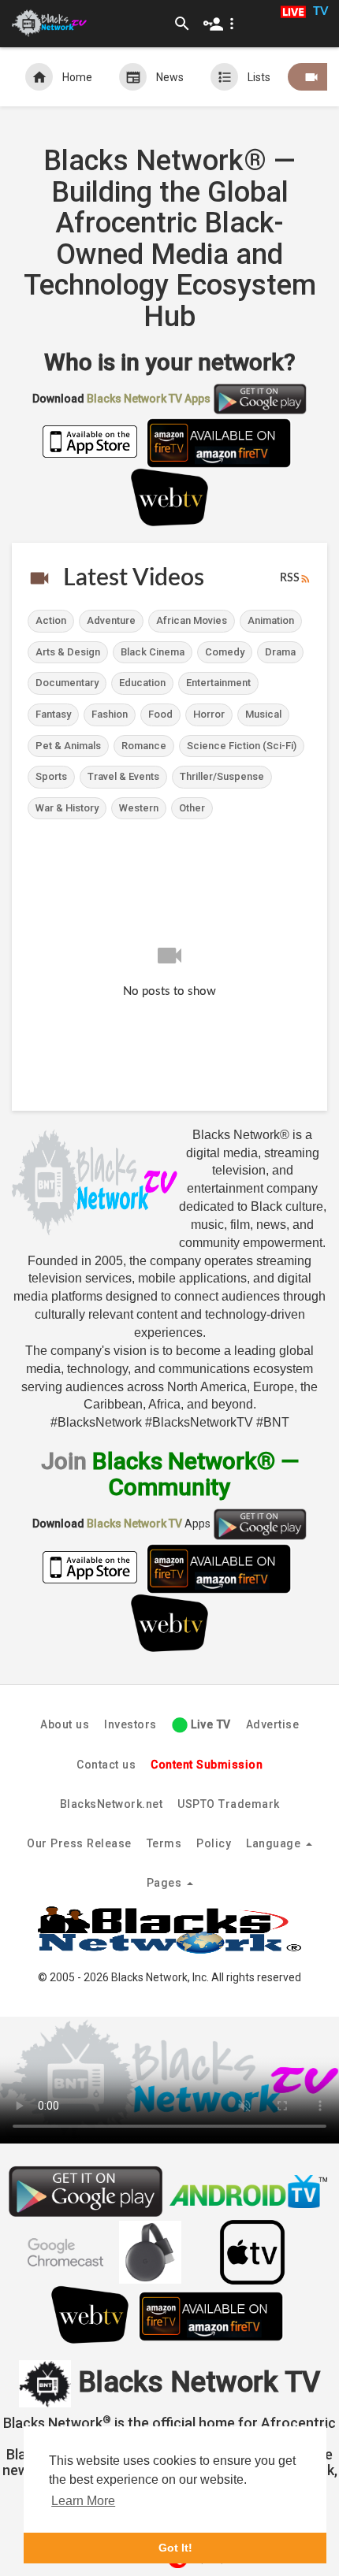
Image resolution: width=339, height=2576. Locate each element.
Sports (51, 776)
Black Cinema (153, 652)
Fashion (110, 714)
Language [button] (275, 1843)
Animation (271, 620)
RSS (290, 578)
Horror (209, 714)
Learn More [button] (83, 2501)
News (170, 77)
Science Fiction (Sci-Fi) (242, 746)
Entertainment (218, 683)
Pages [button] (166, 1883)
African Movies (192, 620)
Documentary (67, 683)
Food (160, 714)
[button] (222, 24)
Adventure (111, 620)
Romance (144, 746)
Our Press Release (79, 1843)
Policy (214, 1843)
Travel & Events (123, 776)
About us (65, 1724)
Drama (280, 652)
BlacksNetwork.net (112, 1804)
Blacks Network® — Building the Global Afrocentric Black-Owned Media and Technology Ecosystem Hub (170, 239)
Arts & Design (68, 652)
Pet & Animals (68, 746)
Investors (130, 1724)
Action (51, 620)
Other (192, 808)
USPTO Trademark (229, 1804)
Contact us (106, 1765)
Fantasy (53, 714)
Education (142, 683)
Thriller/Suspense (222, 776)
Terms (164, 1843)
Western (139, 808)
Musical (263, 714)
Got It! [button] (175, 2548)
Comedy (225, 652)
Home (77, 77)
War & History (67, 808)
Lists (259, 77)
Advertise (273, 1724)
